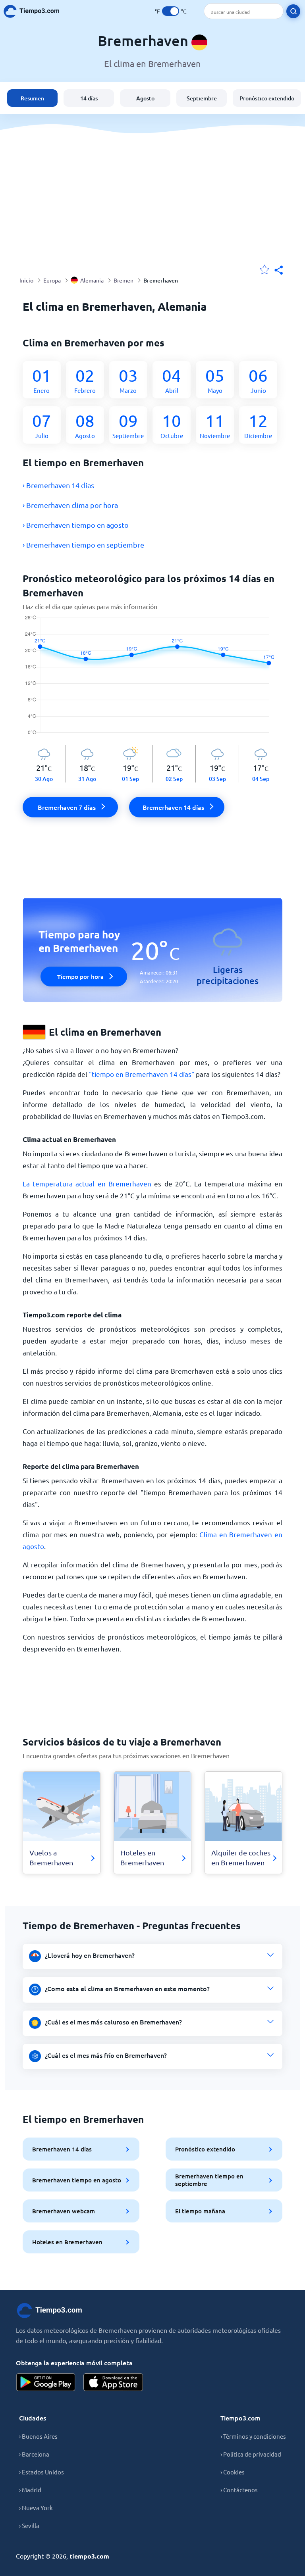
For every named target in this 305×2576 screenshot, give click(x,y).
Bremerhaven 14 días (62, 2149)
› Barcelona (34, 2454)
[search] (293, 11)
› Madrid (30, 2490)
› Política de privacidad (251, 2454)
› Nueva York (36, 2508)
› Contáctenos (239, 2490)
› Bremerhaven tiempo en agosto (76, 525)
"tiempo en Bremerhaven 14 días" (142, 1074)
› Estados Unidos (42, 2472)
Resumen (32, 98)
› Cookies (233, 2472)
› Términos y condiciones (253, 2436)
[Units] (171, 11)
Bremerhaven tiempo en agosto (77, 2180)
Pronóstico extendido (267, 98)
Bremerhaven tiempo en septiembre (209, 2180)
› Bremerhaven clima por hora (70, 505)
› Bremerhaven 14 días (58, 485)
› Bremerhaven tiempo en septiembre (83, 545)
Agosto (145, 98)
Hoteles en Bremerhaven (67, 2242)
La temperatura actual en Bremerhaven (87, 1183)
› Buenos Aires (38, 2436)
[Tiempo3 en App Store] (113, 2382)
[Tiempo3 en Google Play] (46, 2382)
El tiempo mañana (200, 2211)
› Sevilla (29, 2525)
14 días (89, 98)
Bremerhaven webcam (64, 2211)
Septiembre (202, 98)
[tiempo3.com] (36, 11)
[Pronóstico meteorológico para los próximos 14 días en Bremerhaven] (153, 680)
